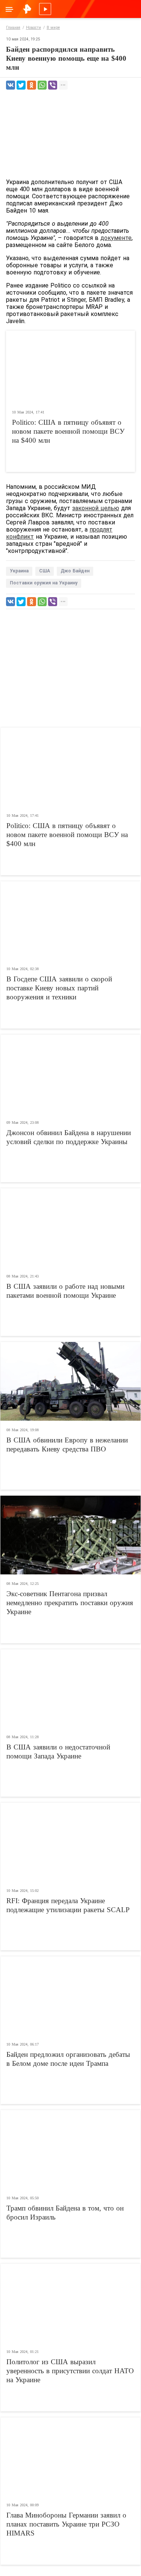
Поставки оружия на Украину (44, 583)
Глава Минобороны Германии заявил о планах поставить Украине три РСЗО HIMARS (66, 2524)
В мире (53, 28)
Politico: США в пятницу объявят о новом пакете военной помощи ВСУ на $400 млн (68, 431)
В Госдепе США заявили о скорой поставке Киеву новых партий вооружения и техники (59, 988)
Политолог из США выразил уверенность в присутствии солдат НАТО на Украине (70, 2371)
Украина (19, 571)
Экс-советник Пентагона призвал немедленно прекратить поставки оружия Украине (70, 1603)
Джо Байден (75, 571)
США (45, 571)
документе (116, 238)
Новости (33, 28)
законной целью (96, 508)
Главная (13, 28)
